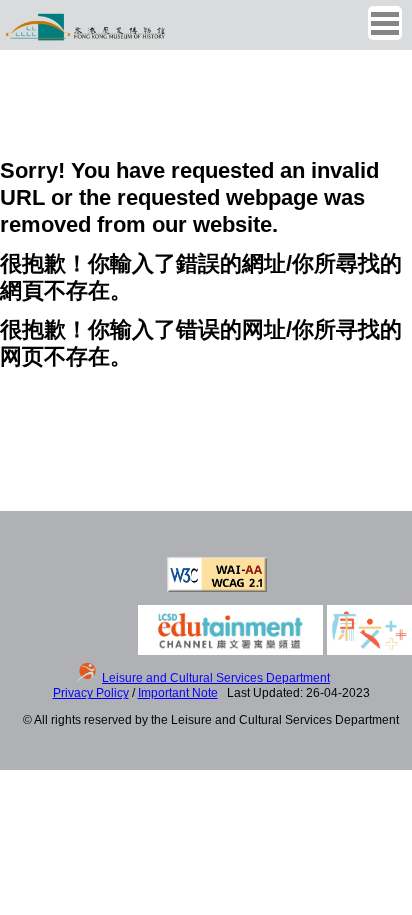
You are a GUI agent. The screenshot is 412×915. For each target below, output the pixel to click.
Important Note (178, 693)
